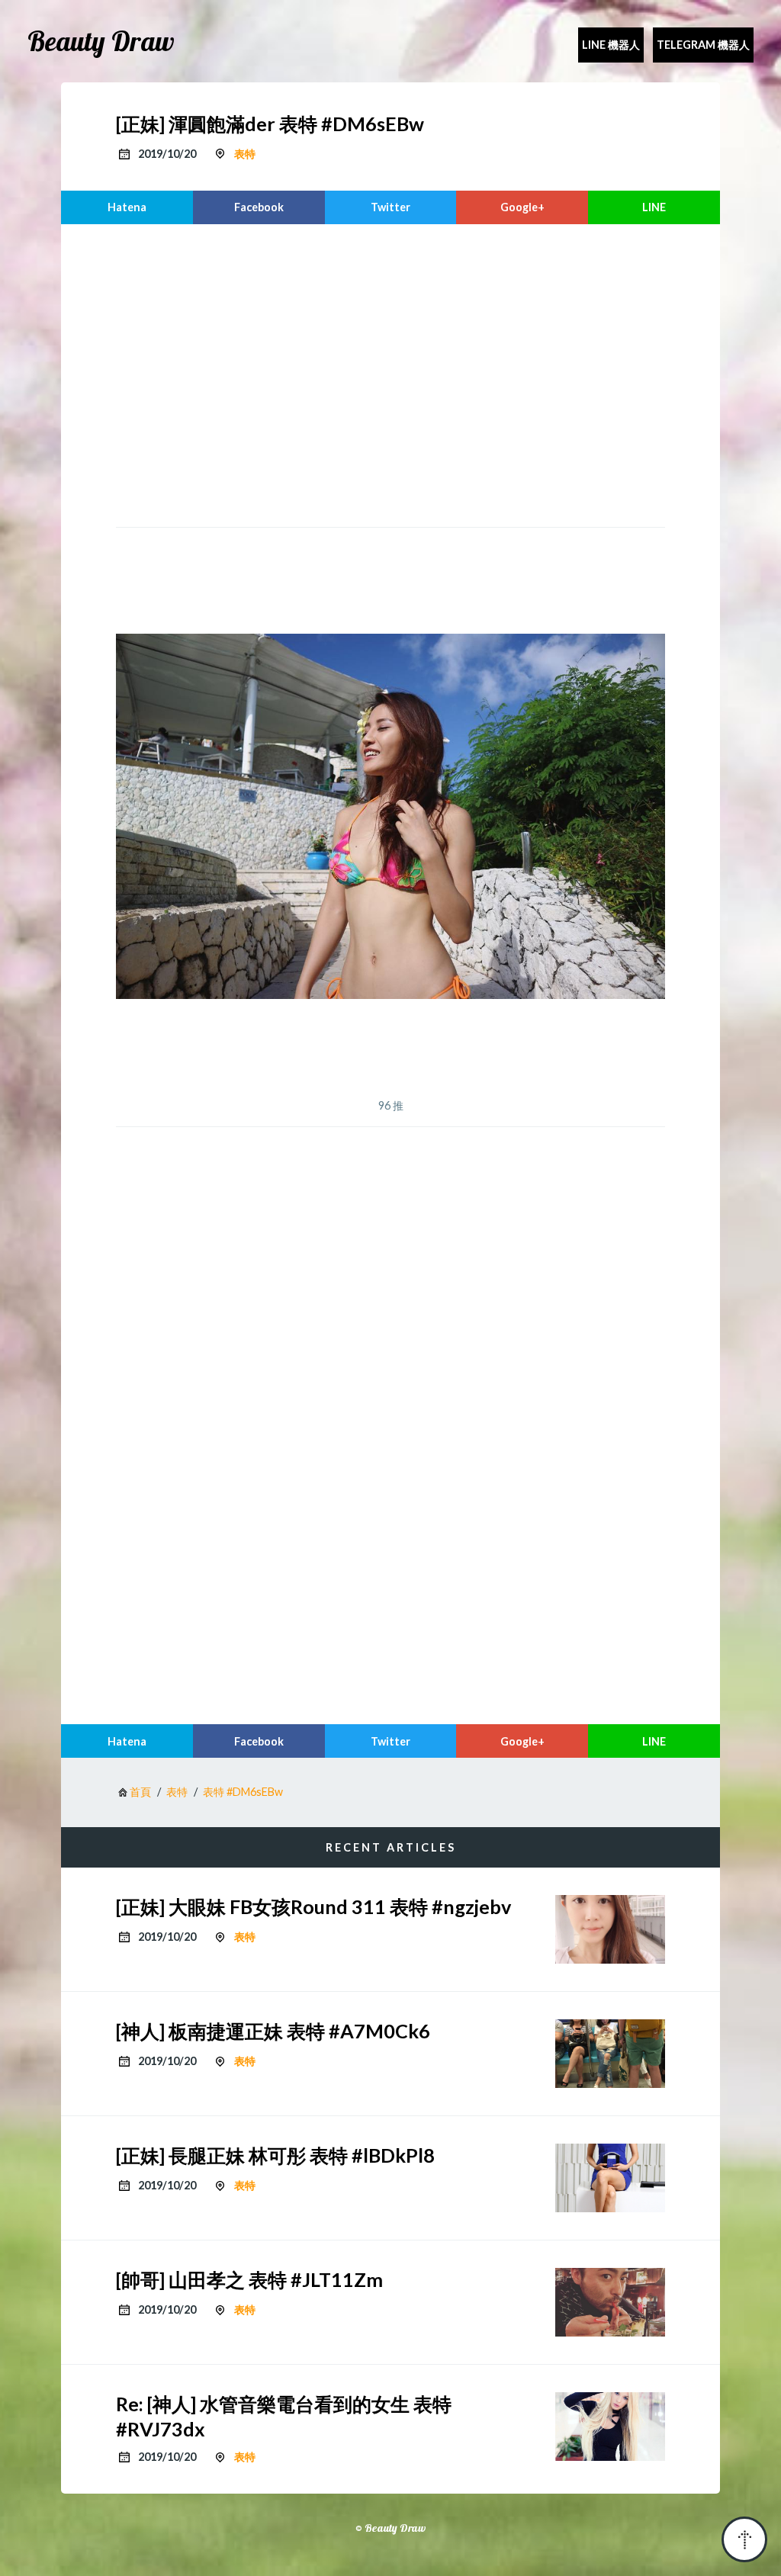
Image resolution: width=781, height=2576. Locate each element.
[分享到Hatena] (127, 207)
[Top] (744, 2539)
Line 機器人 (611, 45)
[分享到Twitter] (391, 207)
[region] (390, 374)
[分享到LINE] (654, 207)
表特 (245, 154)
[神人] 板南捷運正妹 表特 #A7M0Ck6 (273, 2031)
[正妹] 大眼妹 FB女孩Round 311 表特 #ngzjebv (313, 1906)
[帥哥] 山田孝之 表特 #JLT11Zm (249, 2279)
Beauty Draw (101, 41)
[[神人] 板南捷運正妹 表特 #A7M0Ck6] (610, 2054)
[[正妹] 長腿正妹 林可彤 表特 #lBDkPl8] (610, 2178)
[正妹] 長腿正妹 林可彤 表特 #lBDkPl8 (275, 2155)
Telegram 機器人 (703, 45)
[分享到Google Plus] (522, 207)
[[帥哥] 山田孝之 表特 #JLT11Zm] (610, 2302)
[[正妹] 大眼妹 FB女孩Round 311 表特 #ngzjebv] (610, 1929)
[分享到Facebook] (259, 207)
